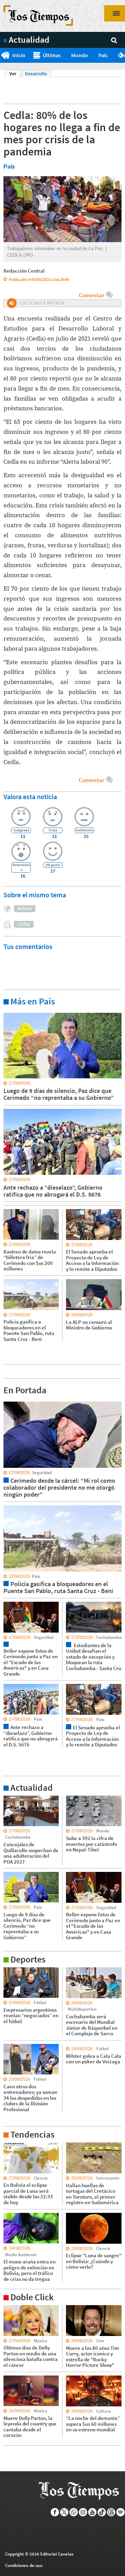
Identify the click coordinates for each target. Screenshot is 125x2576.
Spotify (121, 2512)
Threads (111, 2512)
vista (9, 1401)
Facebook (55, 2512)
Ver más (12, 1012)
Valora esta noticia (30, 797)
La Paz (24, 924)
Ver (15, 74)
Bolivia (25, 908)
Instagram (83, 2512)
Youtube (93, 2512)
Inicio (19, 55)
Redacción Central (24, 271)
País (103, 55)
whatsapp (74, 2512)
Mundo (80, 55)
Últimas (52, 55)
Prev (3, 55)
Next (122, 55)
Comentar (91, 295)
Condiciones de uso (24, 2565)
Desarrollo (36, 74)
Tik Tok (102, 2512)
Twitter (64, 2512)
